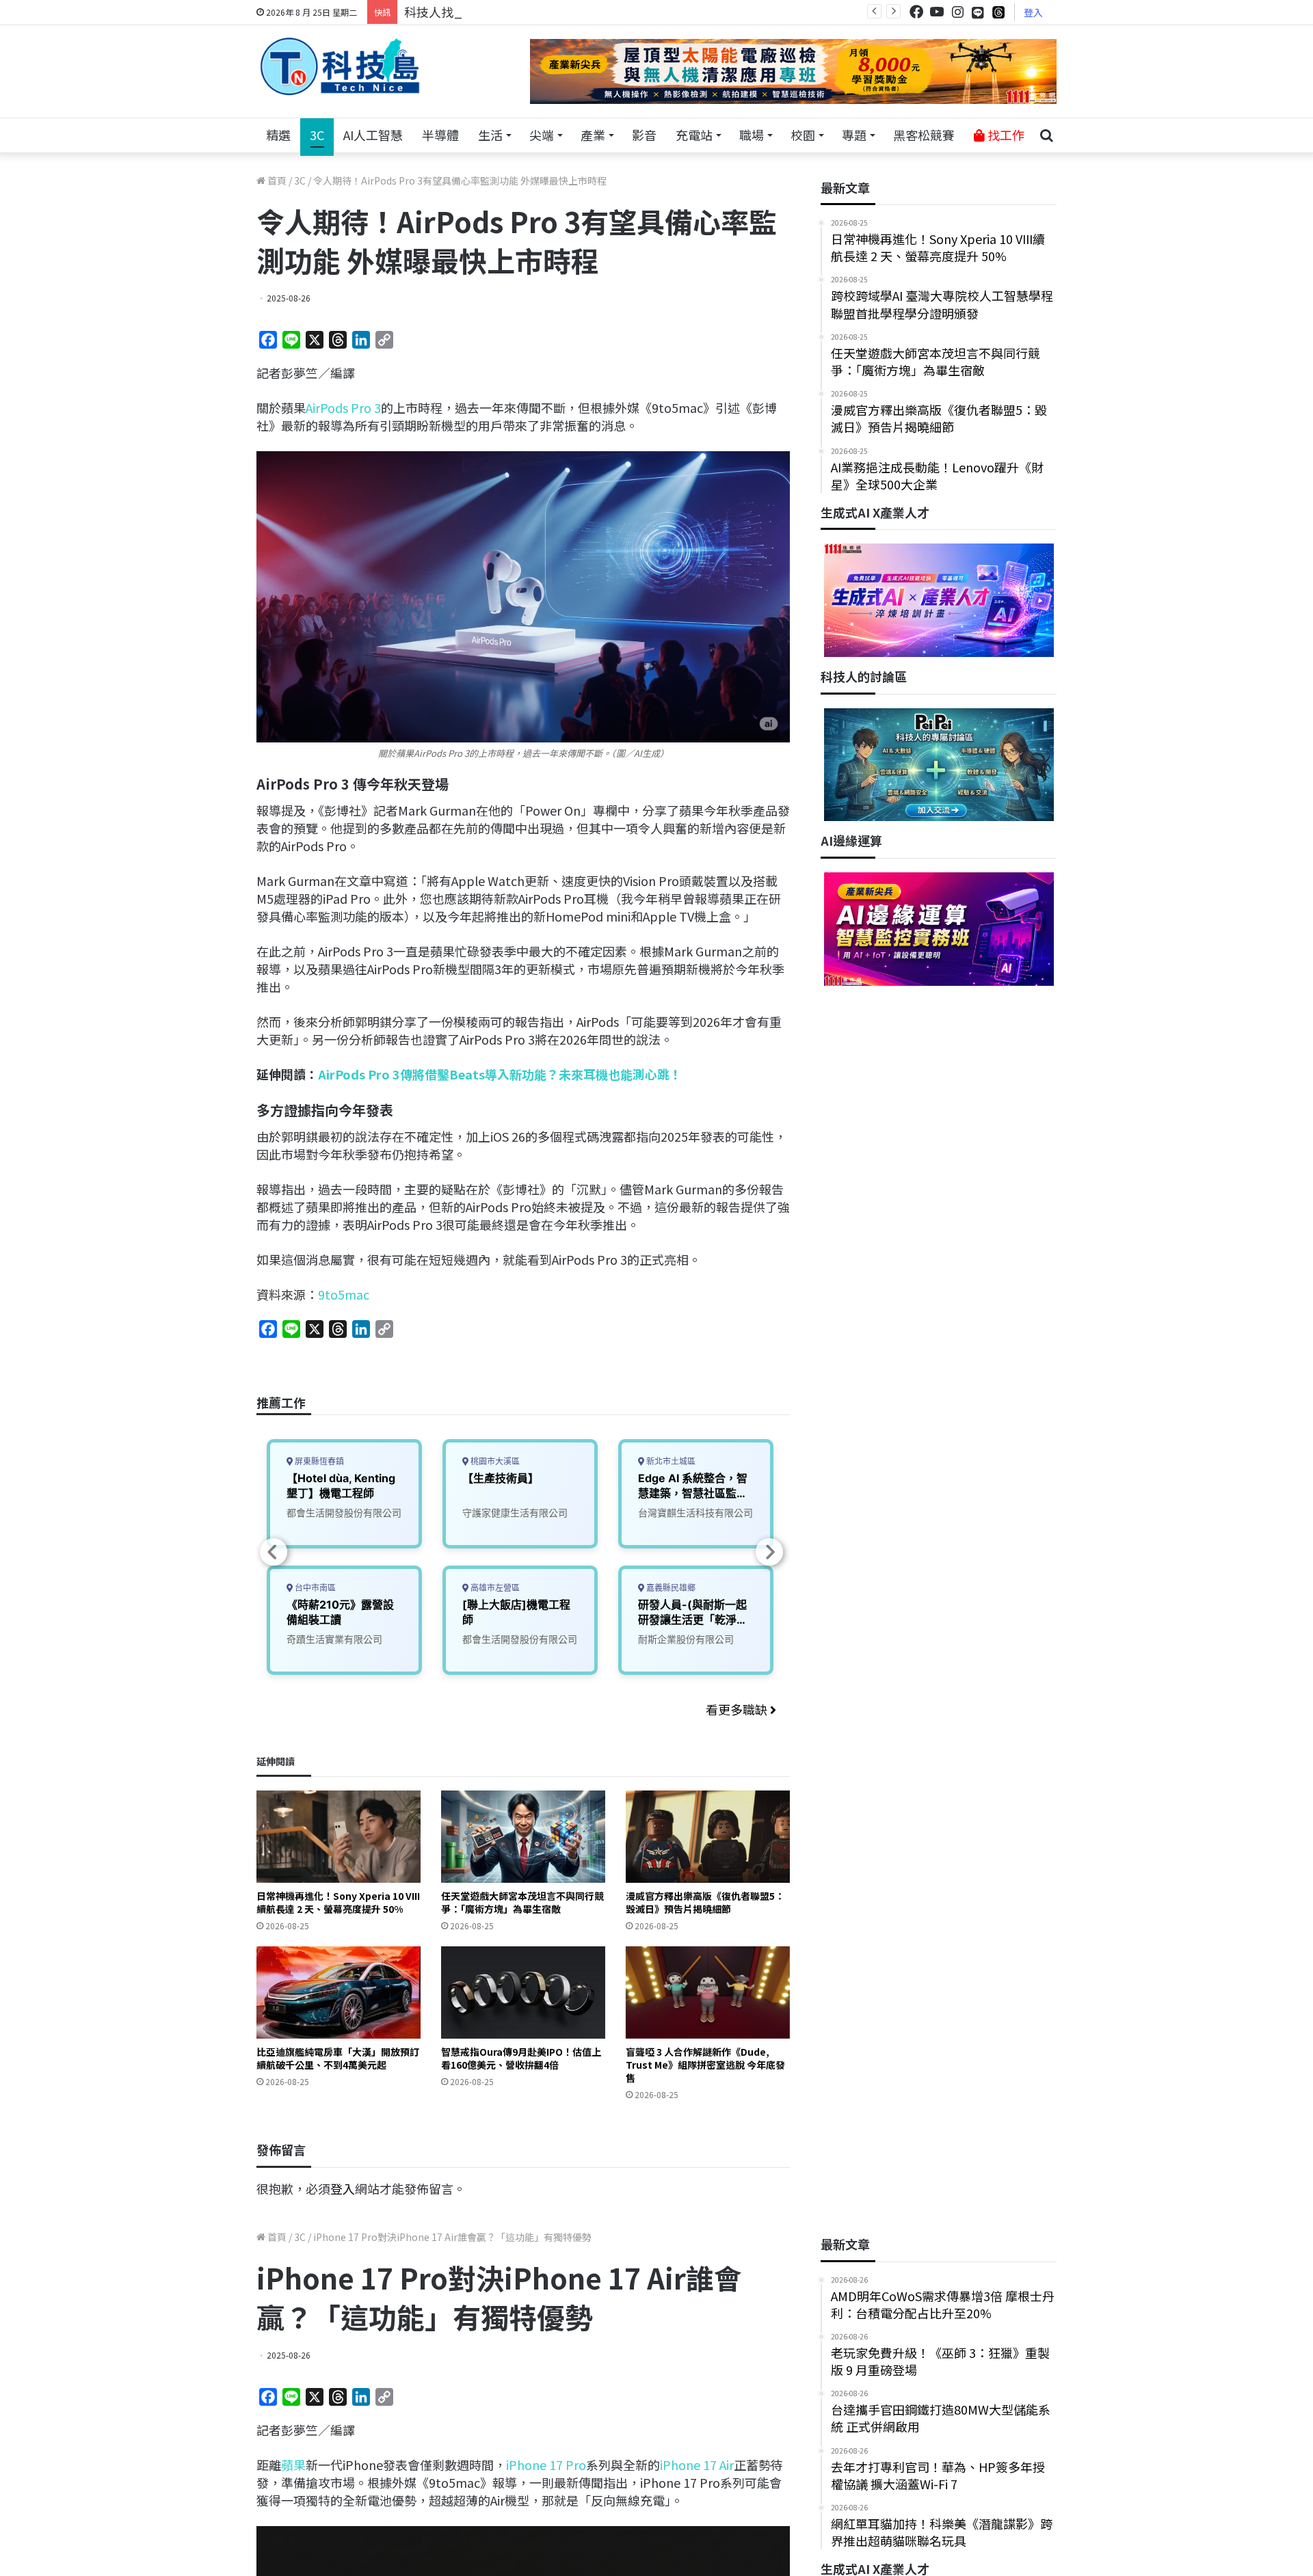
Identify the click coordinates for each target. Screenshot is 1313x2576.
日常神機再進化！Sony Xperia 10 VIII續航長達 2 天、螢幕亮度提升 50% (338, 1902)
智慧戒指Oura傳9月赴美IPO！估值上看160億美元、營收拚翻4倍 (521, 2058)
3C (317, 135)
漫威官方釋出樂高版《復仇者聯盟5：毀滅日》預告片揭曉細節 (705, 1902)
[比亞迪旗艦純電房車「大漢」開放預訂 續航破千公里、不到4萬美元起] (339, 1993)
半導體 (440, 135)
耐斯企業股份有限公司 (686, 1639)
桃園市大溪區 (494, 1461)
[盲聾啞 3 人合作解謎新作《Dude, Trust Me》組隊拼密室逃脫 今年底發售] (708, 1993)
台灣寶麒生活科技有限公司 (695, 1513)
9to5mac (344, 1294)
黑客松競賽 (924, 135)
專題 (854, 135)
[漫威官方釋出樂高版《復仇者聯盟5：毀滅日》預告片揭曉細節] (708, 1837)
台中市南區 (314, 1588)
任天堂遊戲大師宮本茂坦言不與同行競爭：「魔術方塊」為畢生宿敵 (522, 1902)
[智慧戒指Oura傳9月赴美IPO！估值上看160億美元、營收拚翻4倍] (523, 1993)
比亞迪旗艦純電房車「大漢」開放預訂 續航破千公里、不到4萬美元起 (338, 2058)
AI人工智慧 (373, 135)
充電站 (694, 135)
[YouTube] (937, 12)
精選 (278, 135)
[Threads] (998, 12)
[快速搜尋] (1046, 135)
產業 (593, 135)
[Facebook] (916, 12)
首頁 (276, 180)
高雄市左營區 (494, 1588)
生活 (490, 135)
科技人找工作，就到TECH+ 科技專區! (507, 12)
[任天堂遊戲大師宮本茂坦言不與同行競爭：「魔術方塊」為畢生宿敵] (523, 1837)
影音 (644, 135)
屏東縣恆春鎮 (318, 1461)
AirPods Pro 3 (343, 407)
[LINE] (978, 12)
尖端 (542, 135)
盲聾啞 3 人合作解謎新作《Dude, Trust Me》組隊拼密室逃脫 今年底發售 (705, 2065)
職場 (752, 135)
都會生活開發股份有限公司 (344, 1513)
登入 (1033, 12)
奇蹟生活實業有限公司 (334, 1639)
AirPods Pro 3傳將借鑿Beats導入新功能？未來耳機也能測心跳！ (500, 1074)
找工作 (1005, 135)
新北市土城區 (670, 1461)
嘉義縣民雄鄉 (670, 1588)
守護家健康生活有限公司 (515, 1513)
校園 (803, 135)
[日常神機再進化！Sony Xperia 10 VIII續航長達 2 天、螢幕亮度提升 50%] (339, 1837)
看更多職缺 (738, 1709)
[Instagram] (957, 12)
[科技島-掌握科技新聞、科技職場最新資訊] (340, 66)
